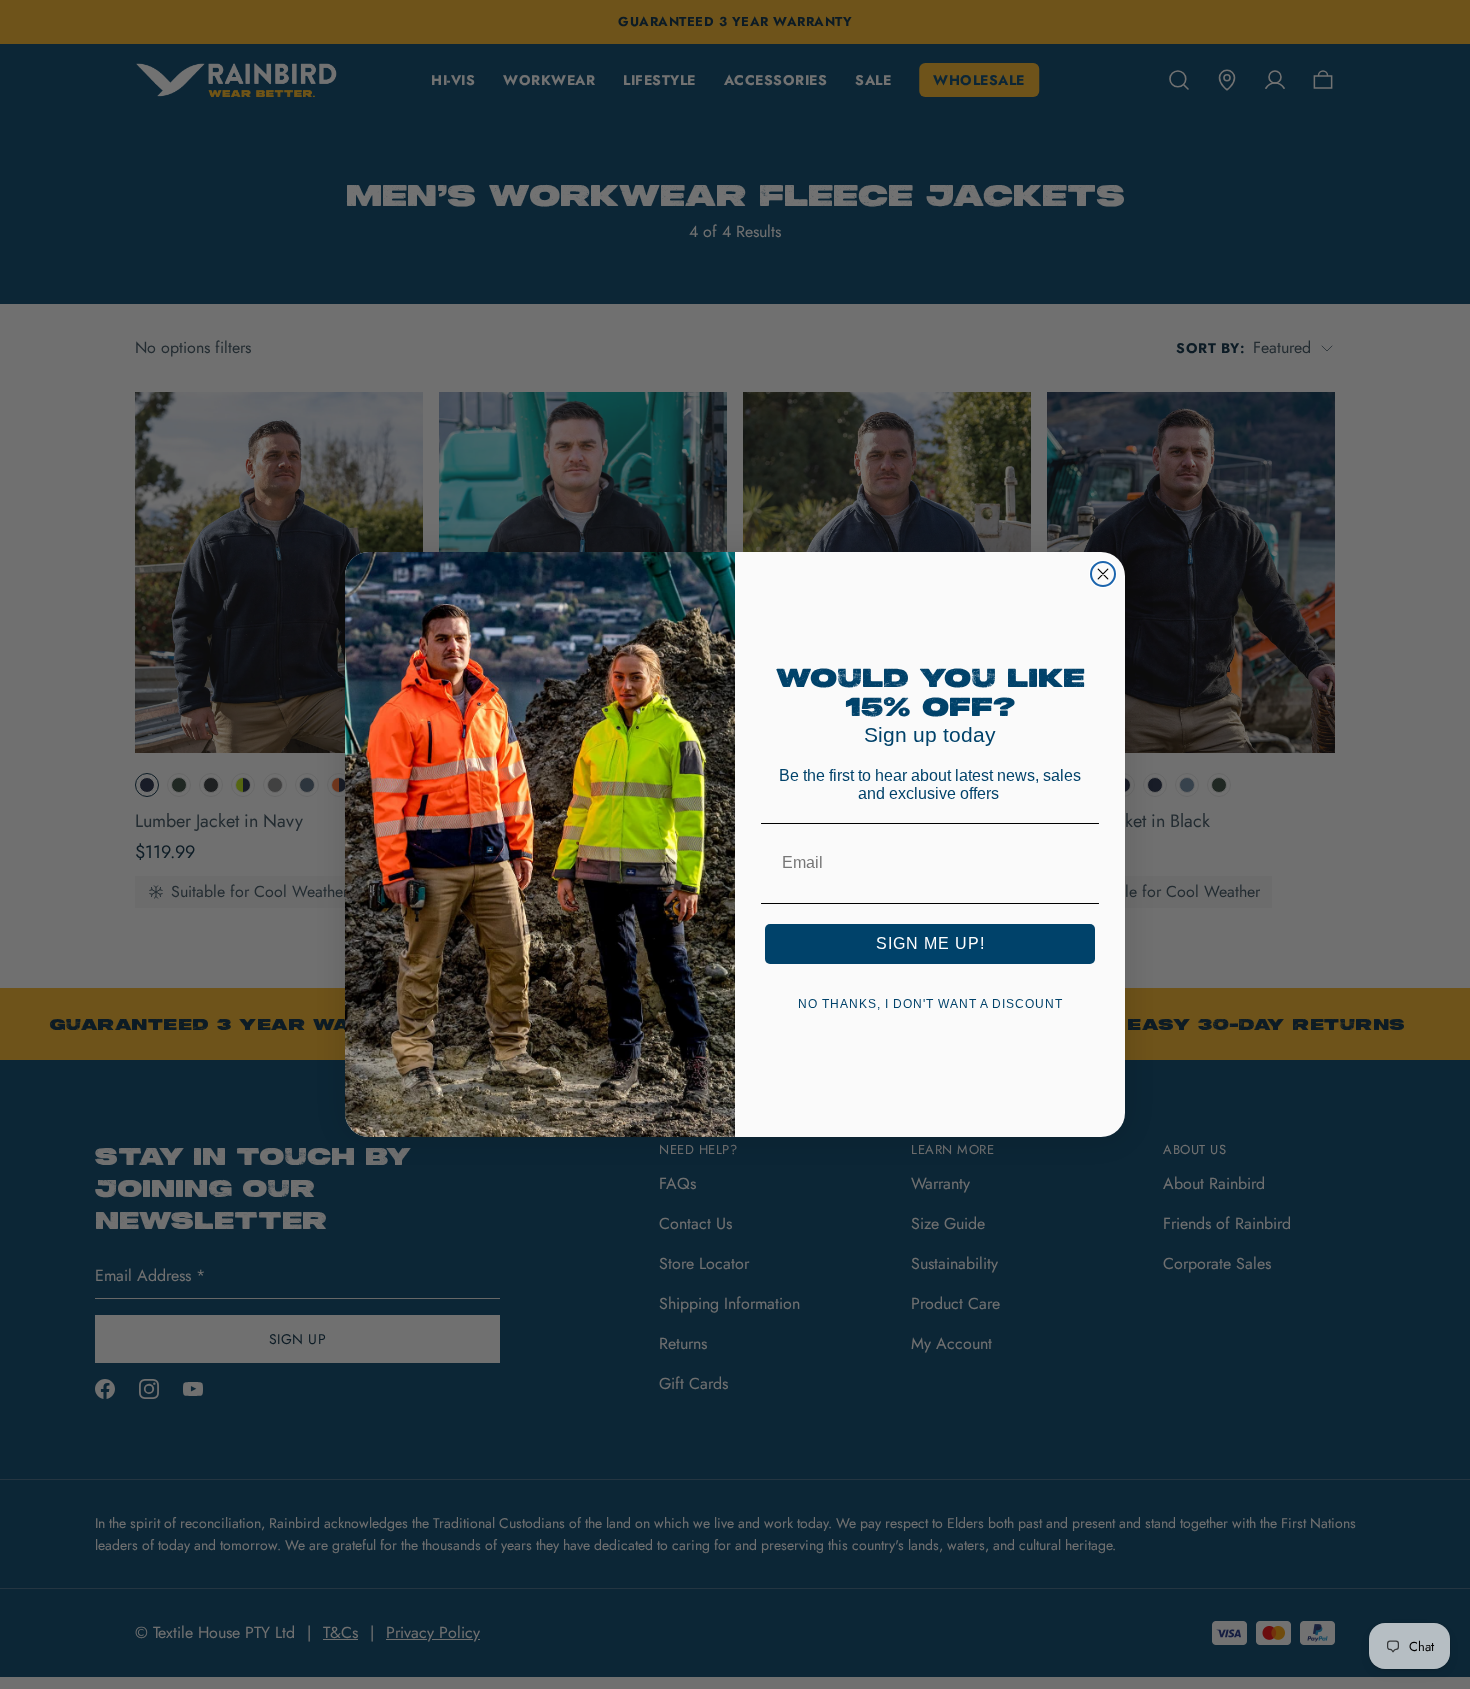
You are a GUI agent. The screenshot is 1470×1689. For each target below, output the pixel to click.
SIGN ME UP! (930, 943)
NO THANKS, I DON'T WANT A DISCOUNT (930, 1004)
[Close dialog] (1103, 574)
